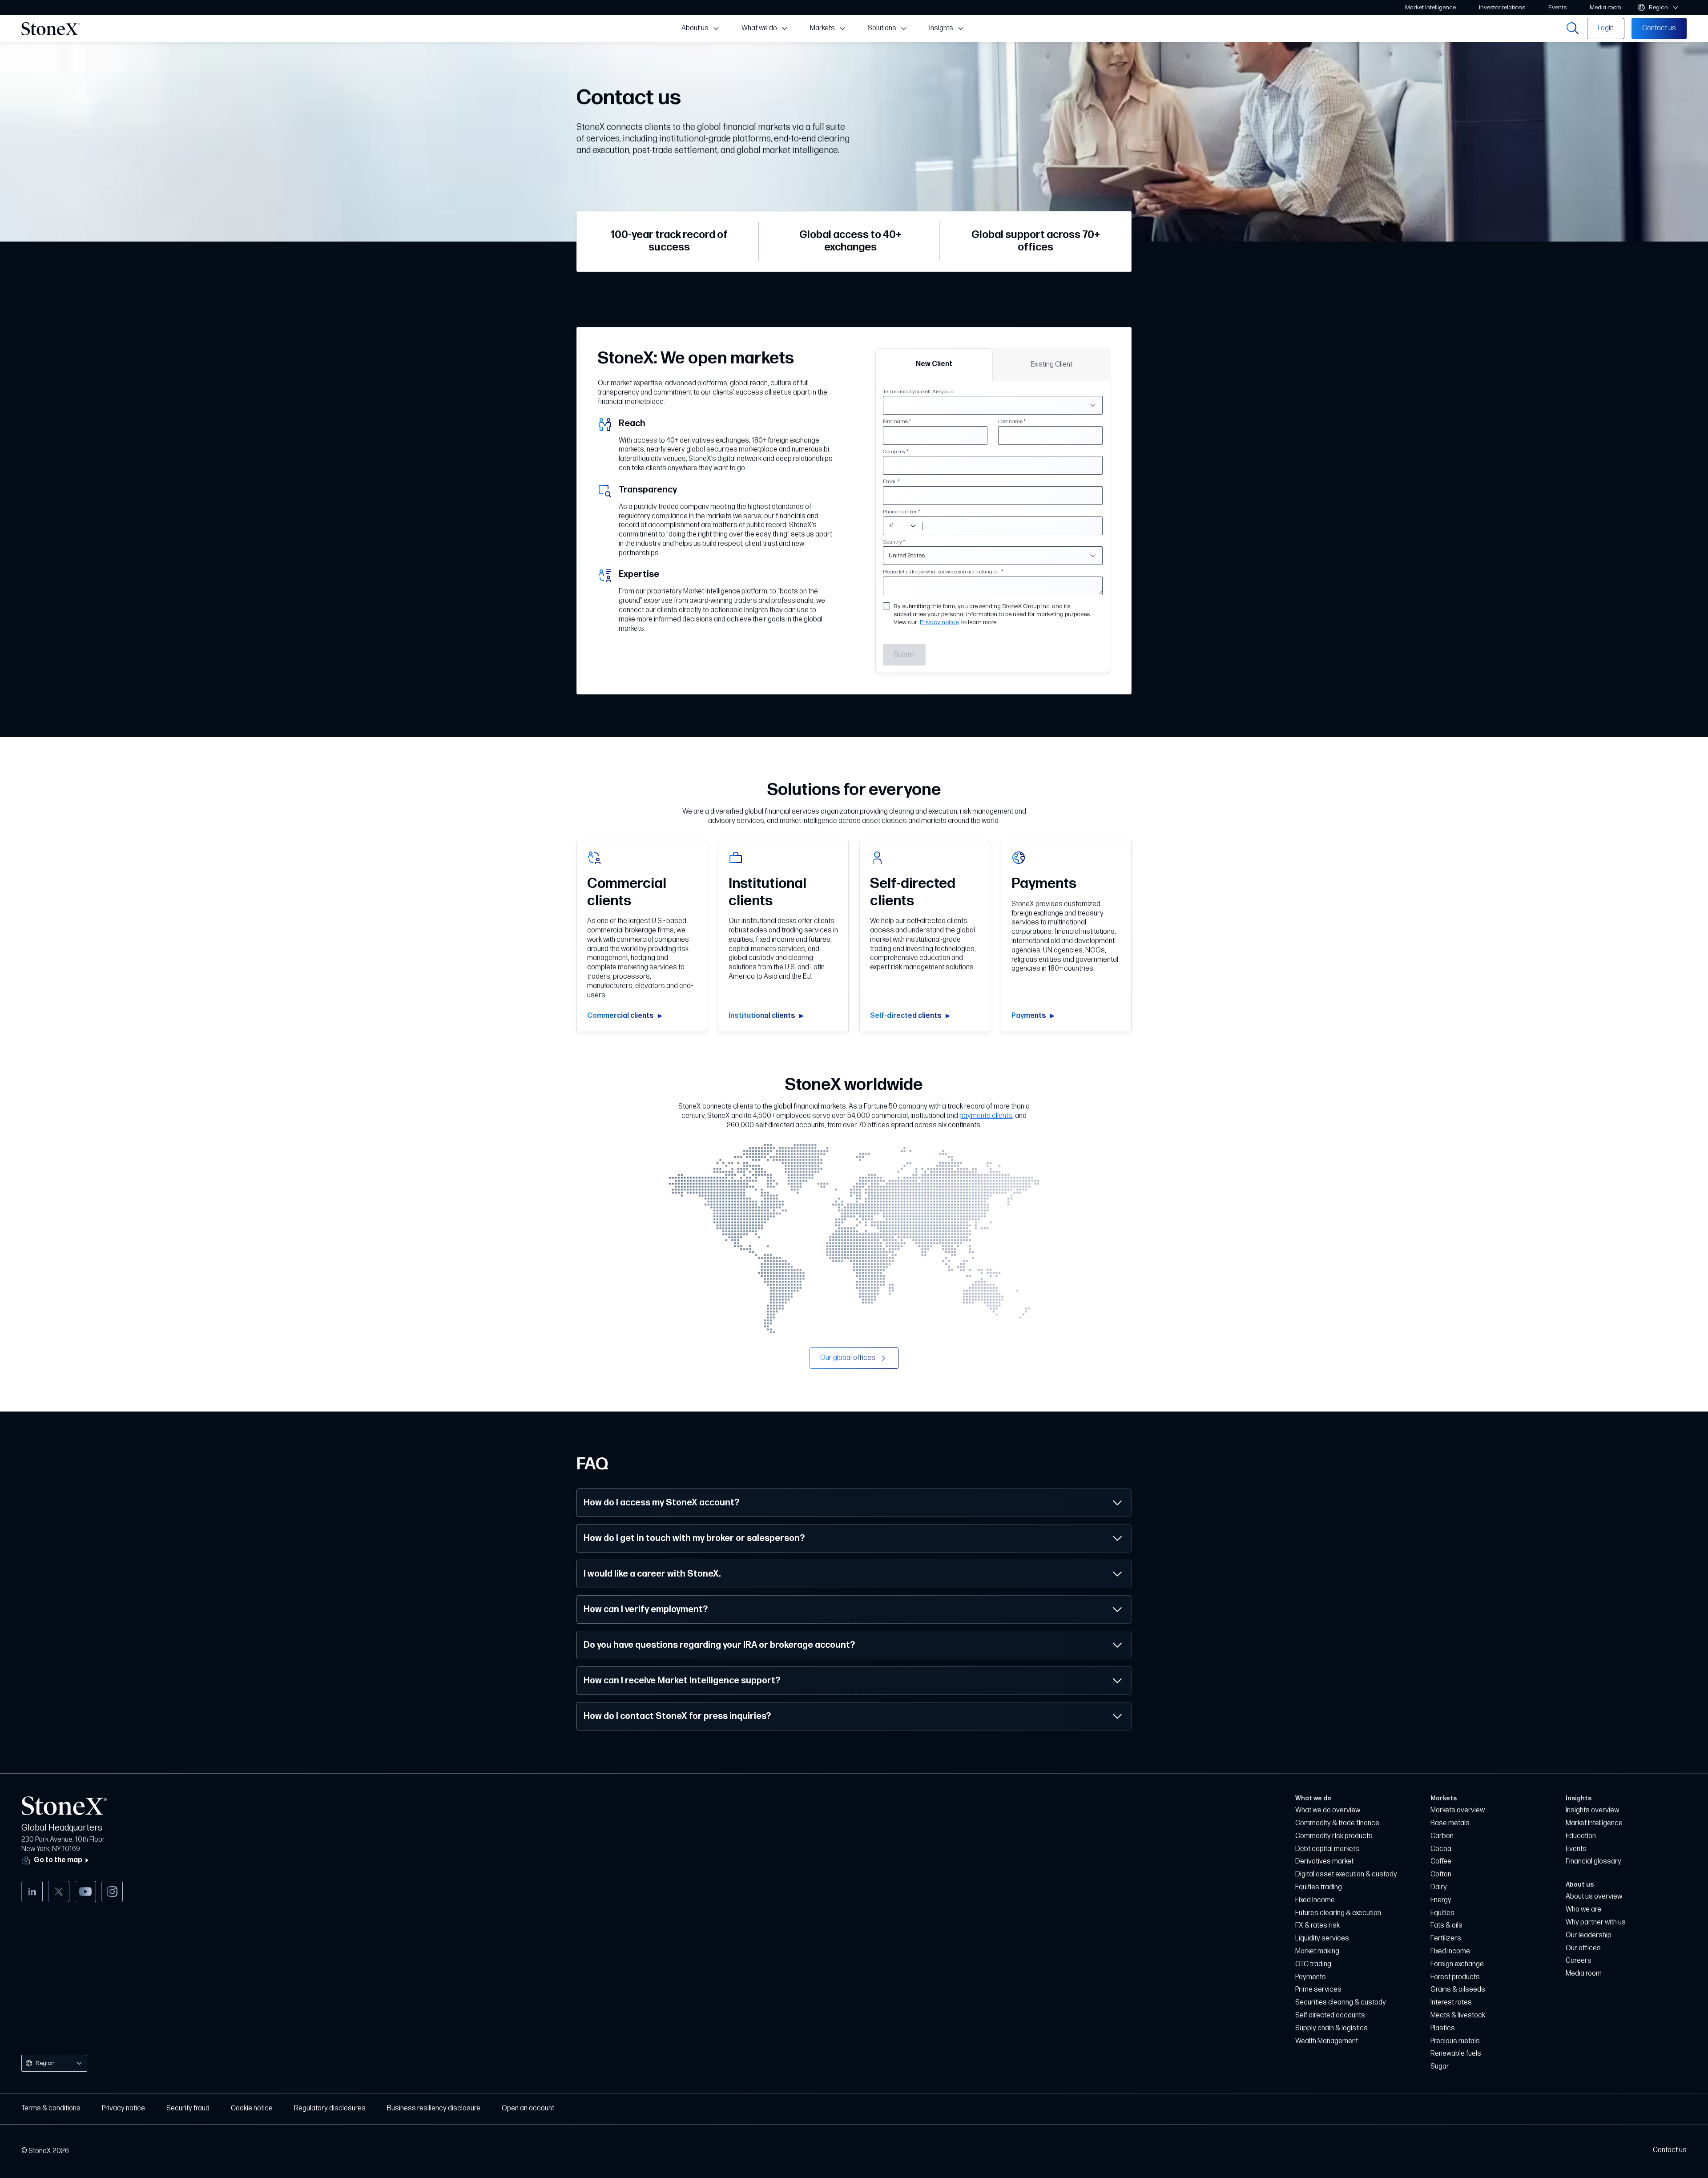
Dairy (1439, 1887)
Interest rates (1451, 2003)
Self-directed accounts (1330, 2015)
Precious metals (1455, 2041)
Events (1576, 1849)
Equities (1442, 1913)
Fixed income (1315, 1900)
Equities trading (1319, 1887)
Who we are (1583, 1910)
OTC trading (1313, 1964)
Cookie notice (252, 2108)
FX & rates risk (1317, 1926)
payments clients (986, 1116)
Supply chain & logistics (1331, 2028)
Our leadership (1589, 1935)
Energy (1441, 1900)
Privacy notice (939, 622)
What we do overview (1328, 1810)
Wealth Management (1327, 2041)
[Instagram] (112, 1892)
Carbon (1442, 1836)
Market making (1317, 1951)
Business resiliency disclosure (434, 2108)
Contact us (1670, 2150)
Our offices (1583, 1948)
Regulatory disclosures (330, 2108)
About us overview (1594, 1897)
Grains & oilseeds (1458, 1990)
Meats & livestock (1458, 2015)
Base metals (1450, 1823)
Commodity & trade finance (1337, 1823)
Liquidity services (1322, 1938)
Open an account (528, 2108)
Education (1581, 1836)
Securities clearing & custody (1341, 2003)
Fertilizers (1446, 1938)
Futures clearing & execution (1338, 1913)
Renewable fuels (1456, 2054)
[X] (59, 1892)
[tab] (934, 365)
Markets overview (1458, 1810)
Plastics (1443, 2028)
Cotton (1441, 1874)
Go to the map (58, 1860)
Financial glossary (1593, 1861)
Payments (1311, 1977)
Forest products (1455, 1977)
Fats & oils (1446, 1926)
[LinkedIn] (32, 1892)
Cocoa (1441, 1849)
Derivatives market (1324, 1861)
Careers (1579, 1961)
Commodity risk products (1334, 1836)
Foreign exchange (1457, 1964)
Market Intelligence (1594, 1823)
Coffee (1441, 1861)
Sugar (1440, 2067)
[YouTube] (85, 1892)
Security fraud (188, 2108)
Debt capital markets (1327, 1849)
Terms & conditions (51, 2108)
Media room (1584, 1974)
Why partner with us (1596, 1922)
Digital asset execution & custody (1346, 1874)
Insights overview (1592, 1810)
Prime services (1318, 1990)
